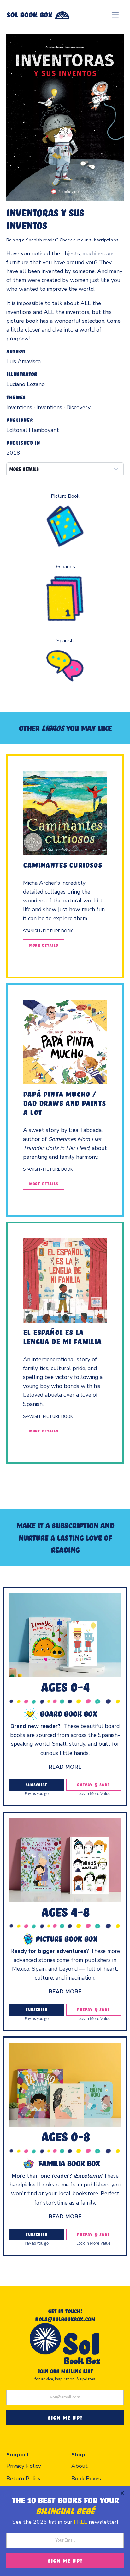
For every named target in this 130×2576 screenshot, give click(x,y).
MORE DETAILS (24, 469)
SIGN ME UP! (65, 2417)
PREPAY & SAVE (93, 1785)
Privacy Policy (24, 2466)
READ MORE (65, 1767)
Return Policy (24, 2479)
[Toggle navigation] (115, 15)
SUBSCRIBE (36, 1785)
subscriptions (104, 240)
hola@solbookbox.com (65, 2319)
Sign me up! (65, 2560)
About (80, 2466)
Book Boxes (86, 2479)
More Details (44, 945)
